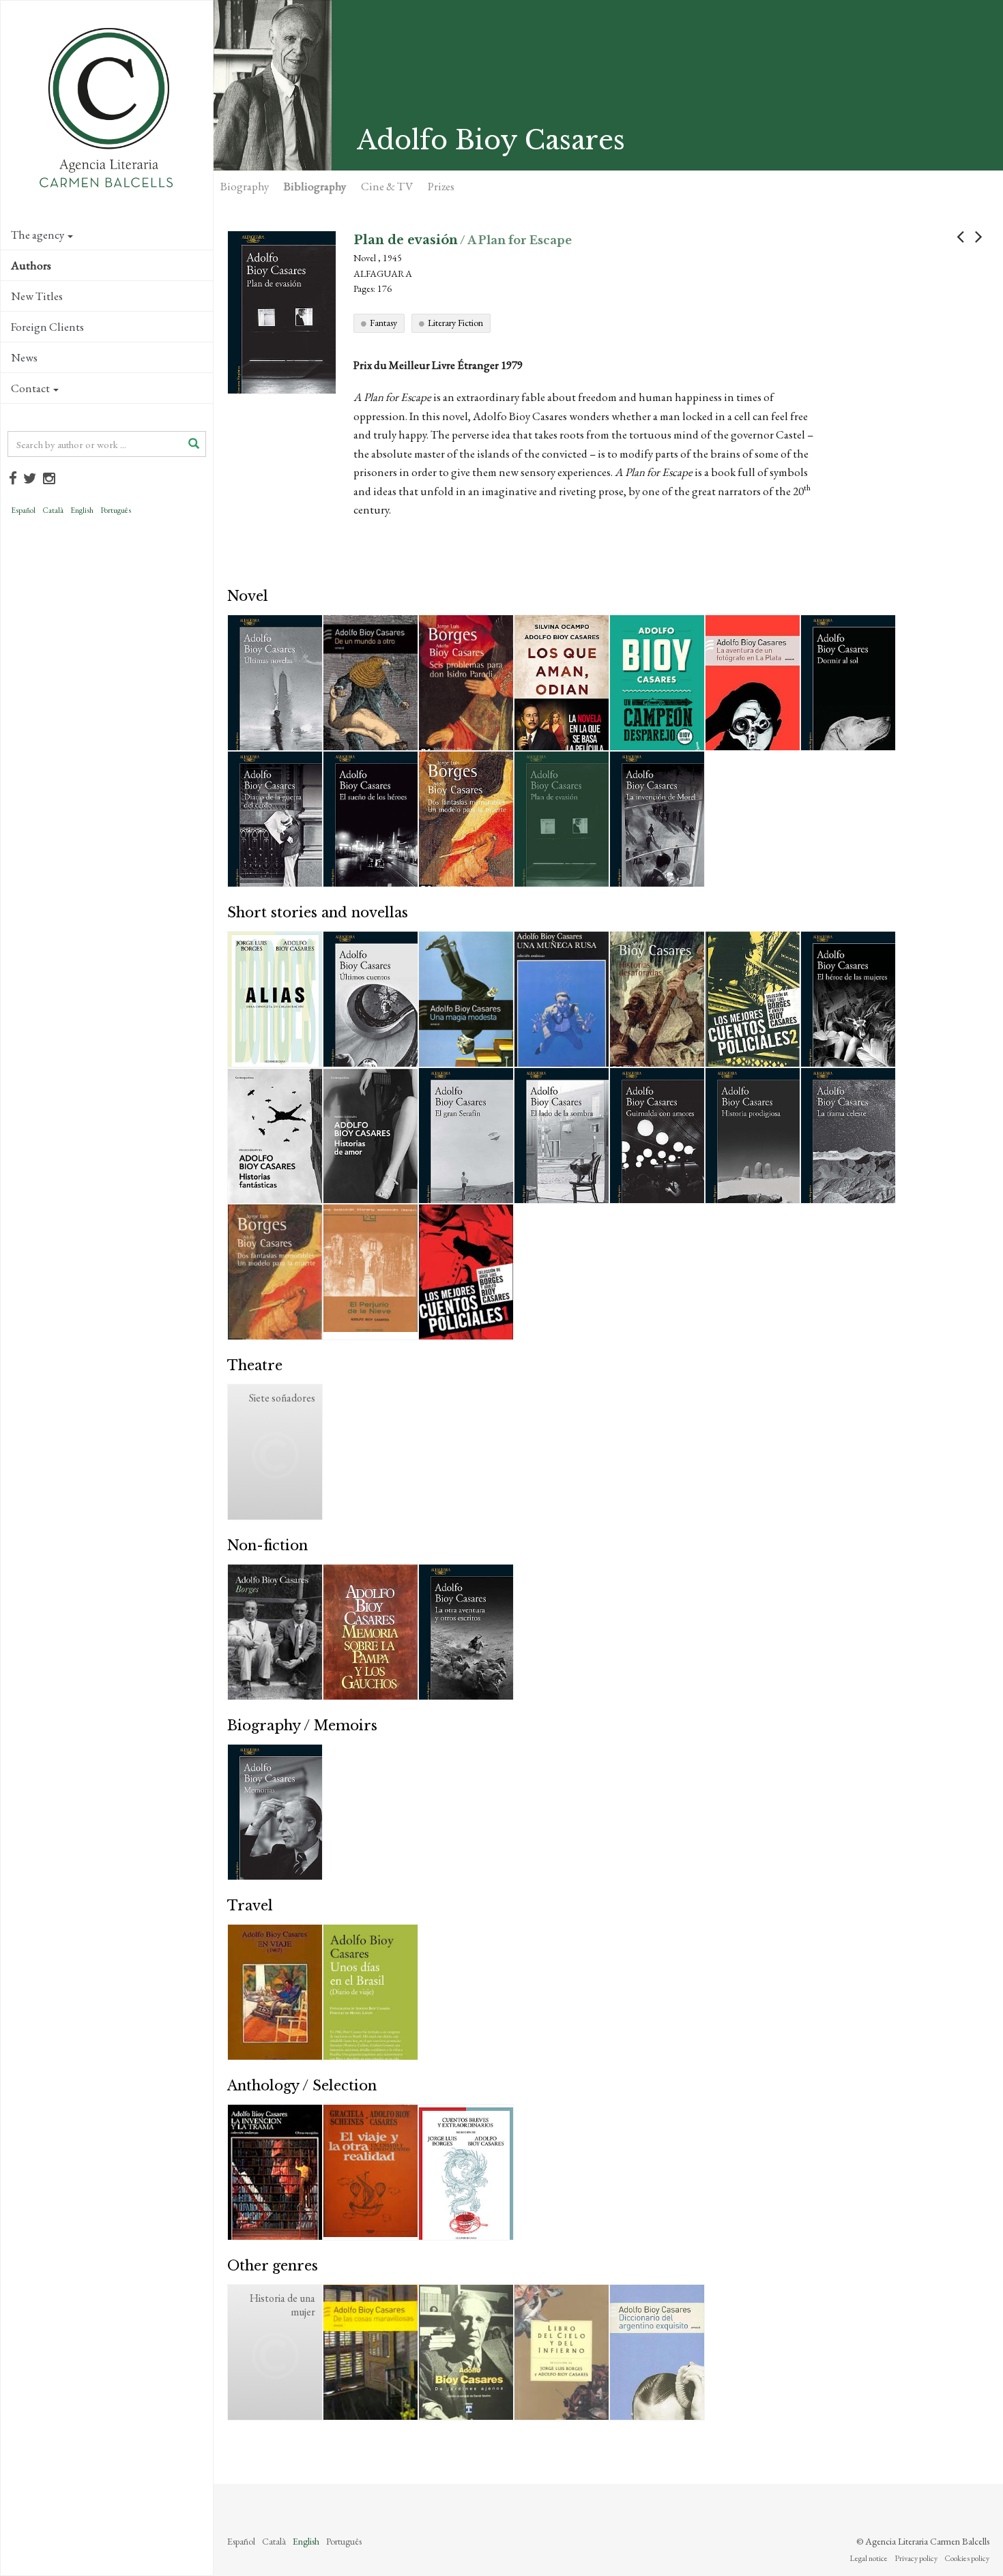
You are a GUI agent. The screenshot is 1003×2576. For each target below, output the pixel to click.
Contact (30, 388)
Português (116, 510)
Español (23, 510)
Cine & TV (387, 186)
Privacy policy (916, 2558)
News (24, 357)
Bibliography (315, 186)
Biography (245, 186)
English (82, 510)
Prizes (441, 186)
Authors (31, 265)
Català (53, 510)
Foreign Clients (47, 327)
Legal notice (869, 2558)
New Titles (37, 296)
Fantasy (383, 323)
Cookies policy (967, 2558)
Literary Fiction (455, 323)
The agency (38, 235)
